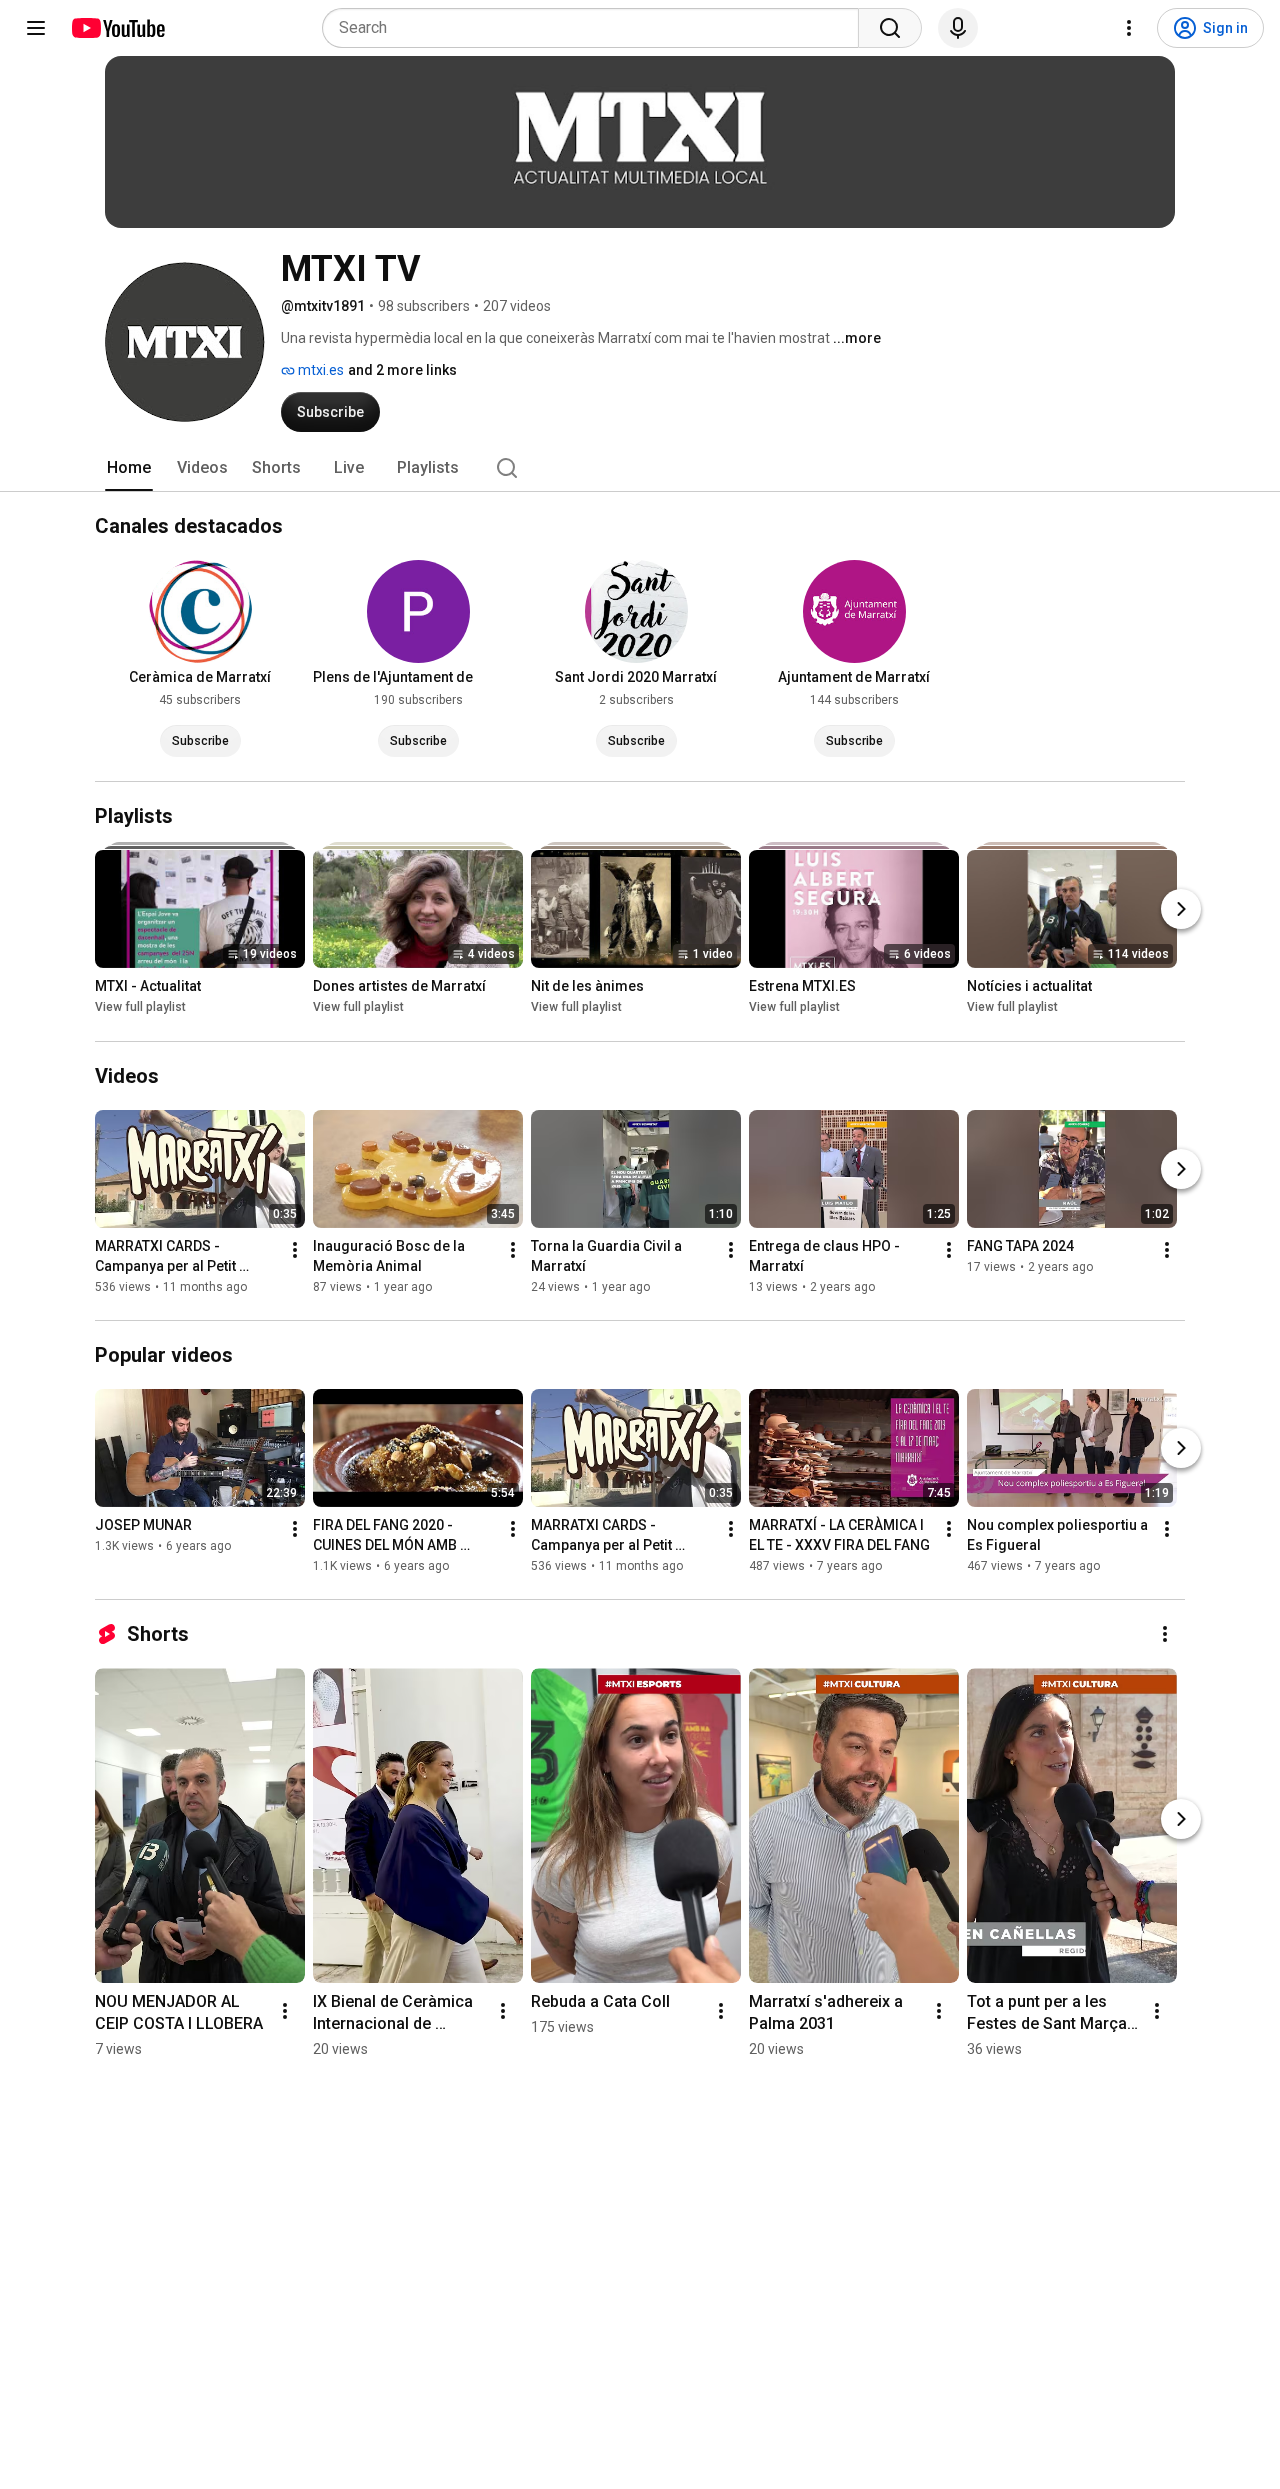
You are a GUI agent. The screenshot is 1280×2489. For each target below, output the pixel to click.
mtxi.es (319, 370)
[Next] (1181, 910)
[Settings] (1129, 28)
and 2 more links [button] (402, 370)
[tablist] (640, 468)
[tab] (129, 468)
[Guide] (36, 28)
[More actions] (295, 1250)
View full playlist (140, 1008)
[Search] (890, 28)
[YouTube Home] (117, 28)
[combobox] (596, 28)
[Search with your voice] (958, 28)
